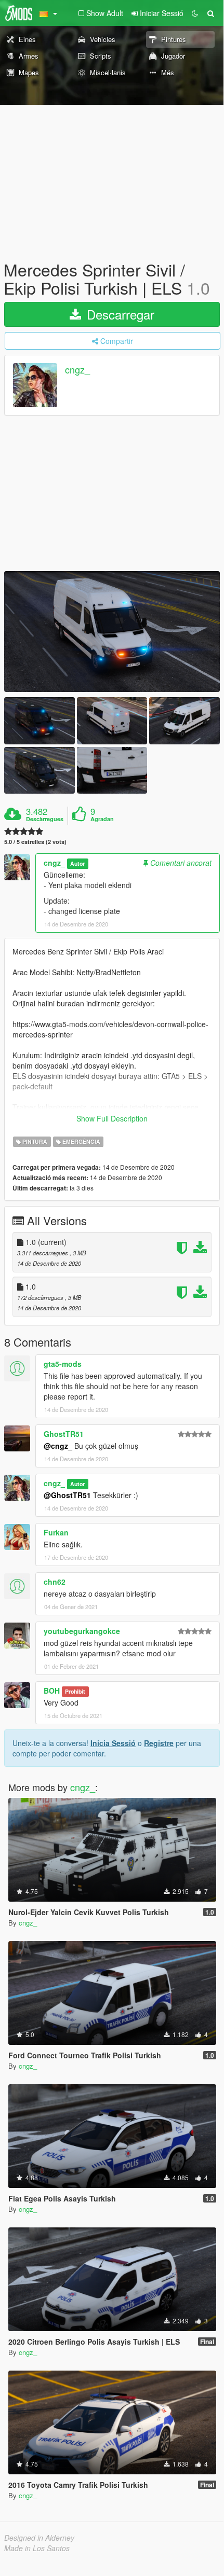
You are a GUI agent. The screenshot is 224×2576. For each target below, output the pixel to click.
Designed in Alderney (39, 2538)
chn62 (55, 1582)
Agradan (102, 819)
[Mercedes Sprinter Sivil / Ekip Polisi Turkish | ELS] (112, 632)
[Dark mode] (195, 13)
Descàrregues (45, 819)
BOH (52, 1691)
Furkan (56, 1532)
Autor (77, 863)
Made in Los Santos (37, 2548)
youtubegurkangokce (82, 1631)
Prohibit (75, 1691)
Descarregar (119, 314)
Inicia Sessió (113, 1743)
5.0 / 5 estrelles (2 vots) (35, 842)
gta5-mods (63, 1364)
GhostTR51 (64, 1434)
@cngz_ (58, 1446)
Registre (159, 1743)
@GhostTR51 (67, 1495)
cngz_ (77, 370)
